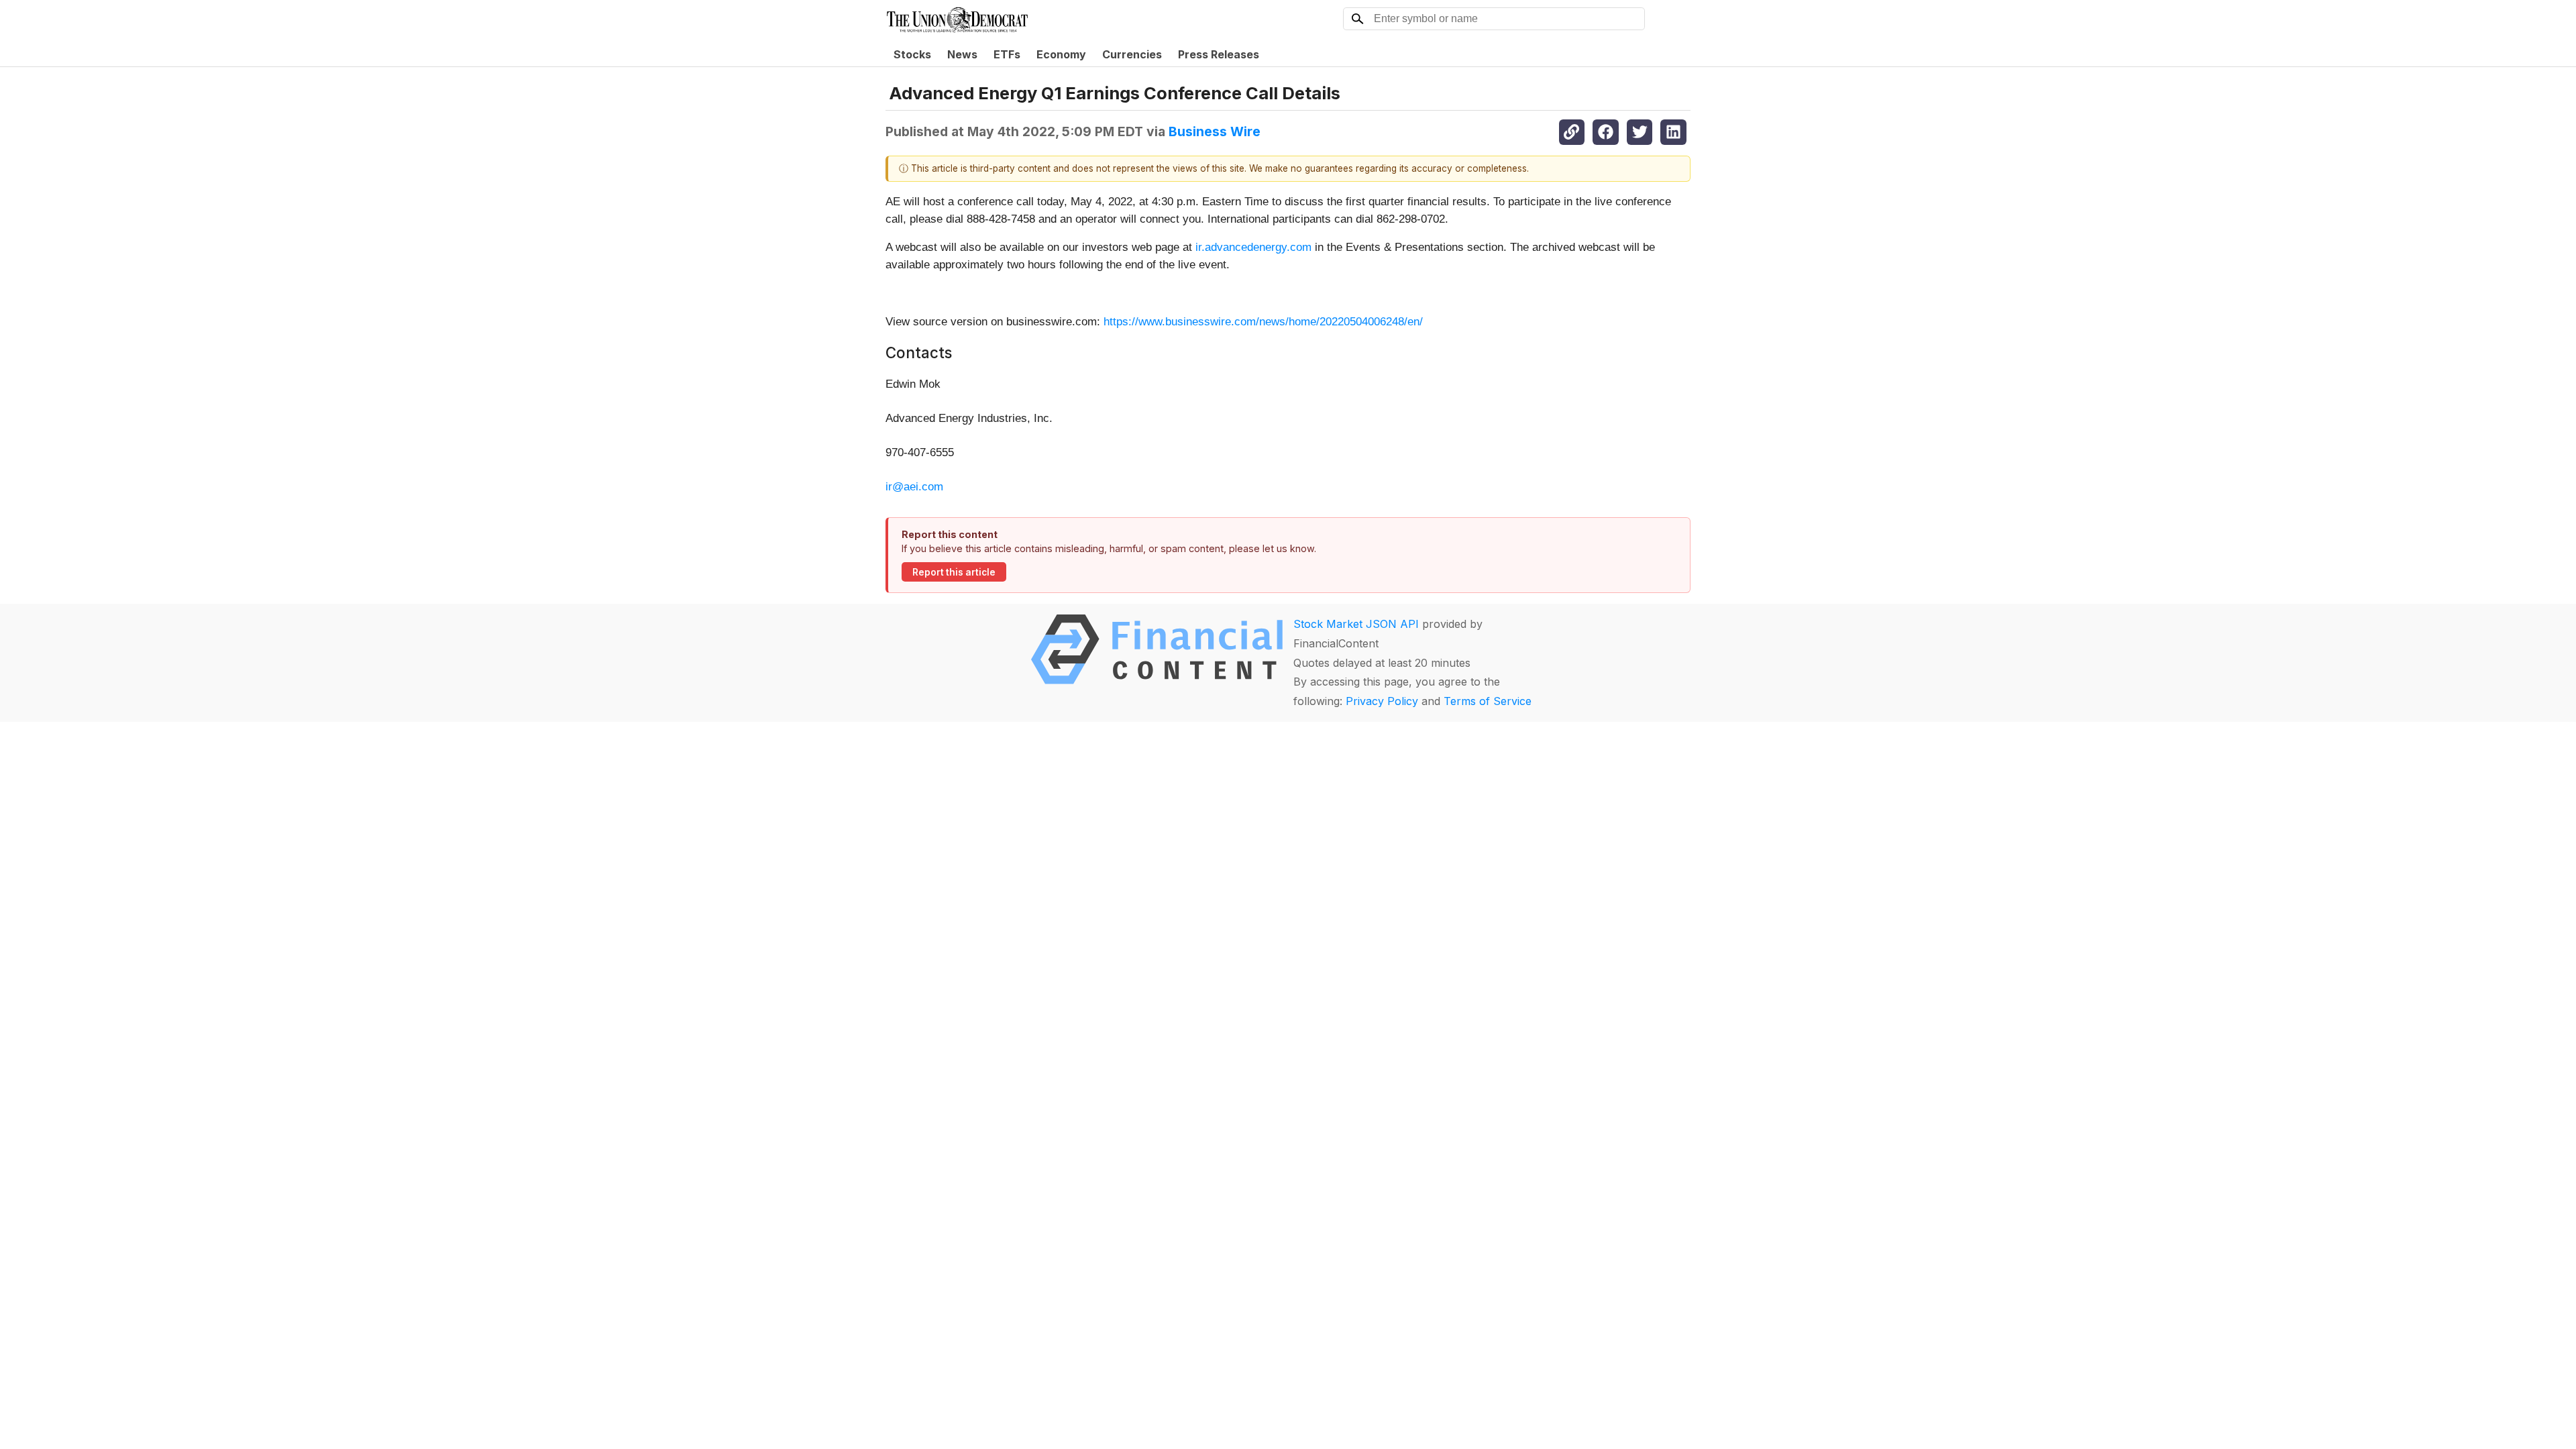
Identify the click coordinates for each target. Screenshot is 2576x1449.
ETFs (1007, 54)
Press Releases (1219, 54)
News (962, 54)
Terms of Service (1488, 701)
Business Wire (1215, 131)
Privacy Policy (1382, 701)
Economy (1061, 54)
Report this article (954, 572)
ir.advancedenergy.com (1253, 247)
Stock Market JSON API (1356, 624)
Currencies (1132, 54)
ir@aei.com (914, 487)
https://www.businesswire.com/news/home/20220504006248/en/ (1263, 322)
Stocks (912, 54)
